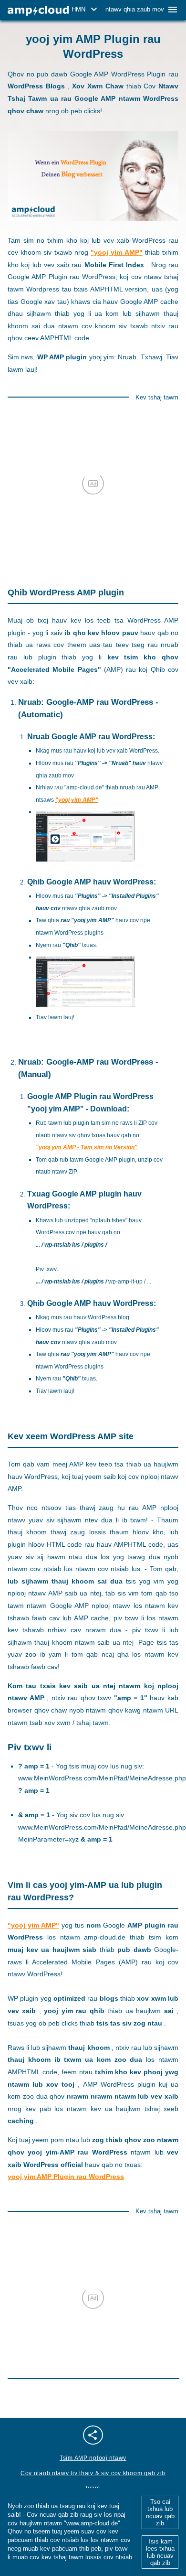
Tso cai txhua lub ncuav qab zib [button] (160, 2512)
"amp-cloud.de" (84, 787)
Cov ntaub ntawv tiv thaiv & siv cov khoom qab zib (93, 2473)
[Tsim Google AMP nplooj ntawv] (38, 11)
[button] (86, 10)
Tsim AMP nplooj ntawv (93, 2458)
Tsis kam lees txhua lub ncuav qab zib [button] (160, 2552)
